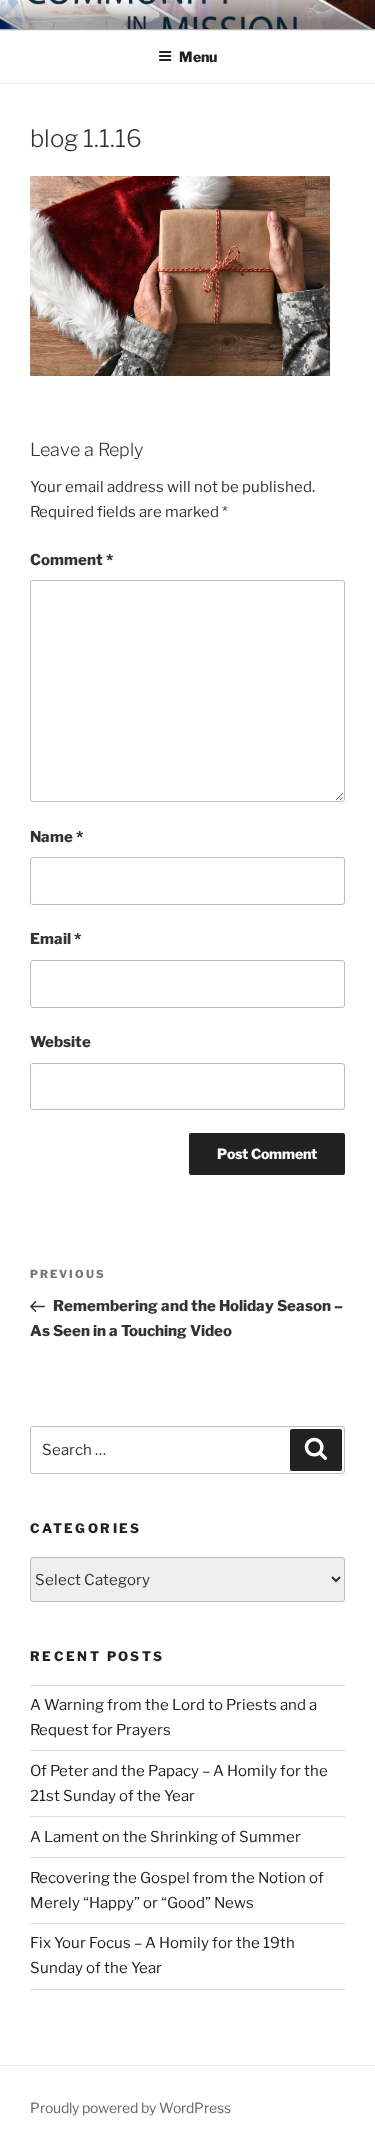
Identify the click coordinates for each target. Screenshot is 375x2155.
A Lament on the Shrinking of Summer (165, 1837)
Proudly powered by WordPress (130, 2107)
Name (56, 837)
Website (60, 1042)
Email (55, 939)
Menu (198, 56)
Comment (71, 560)
